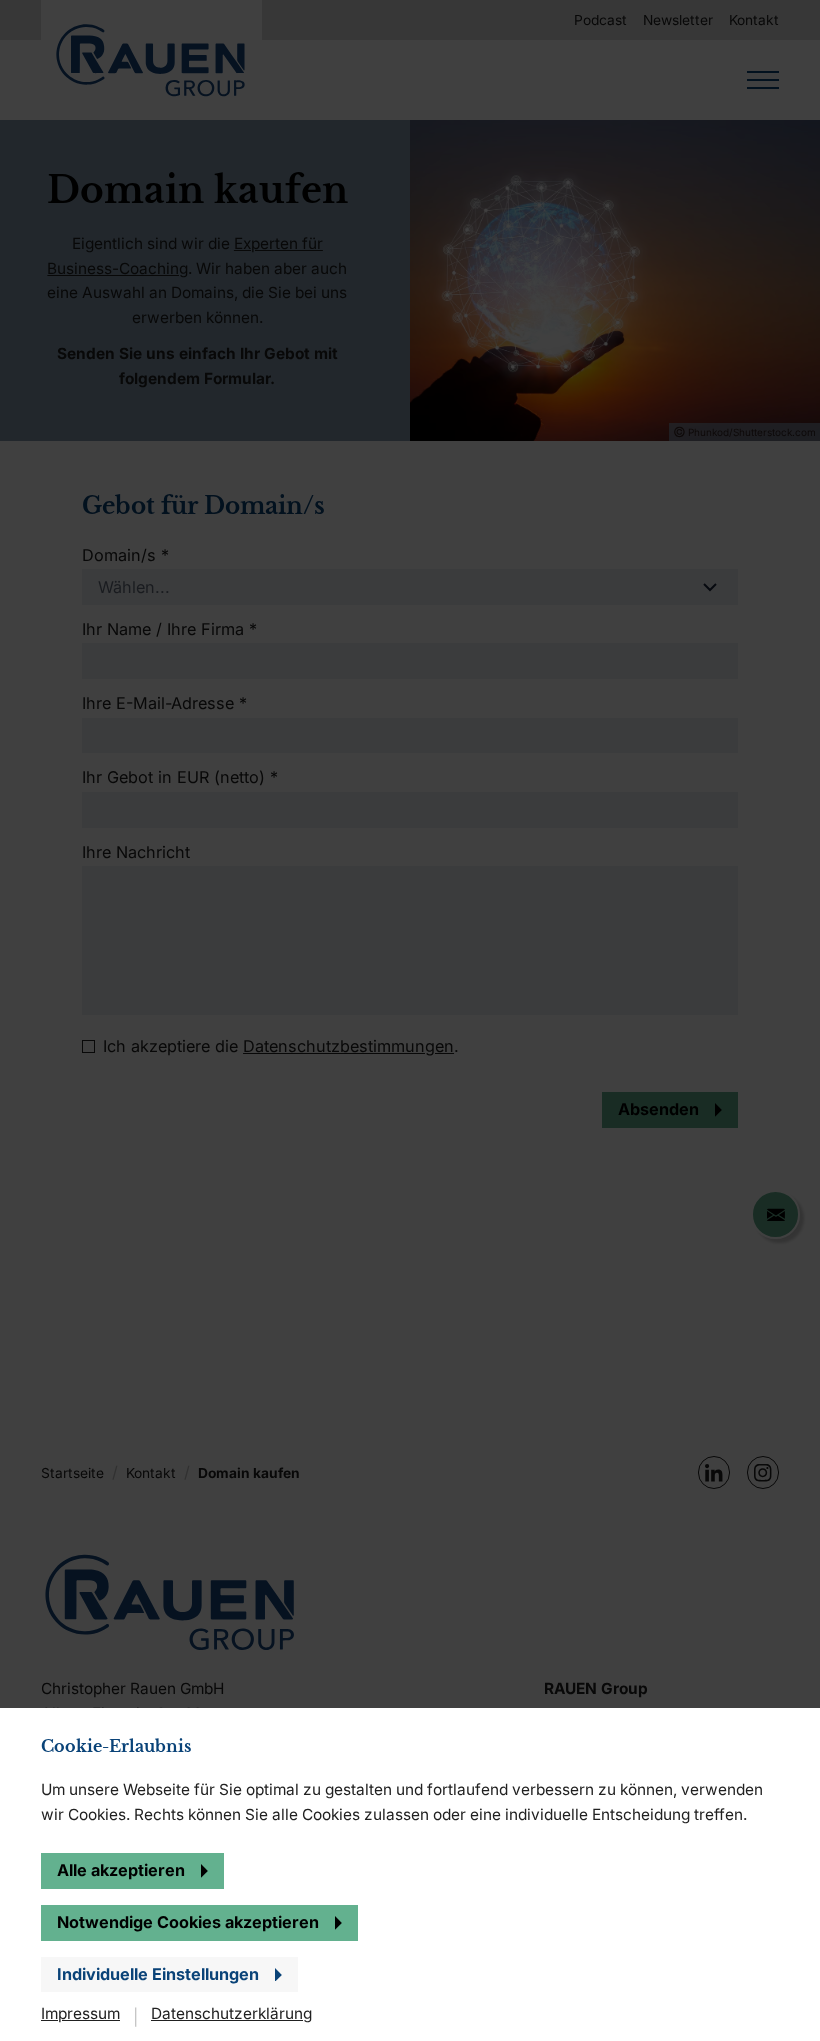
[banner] (410, 1020)
